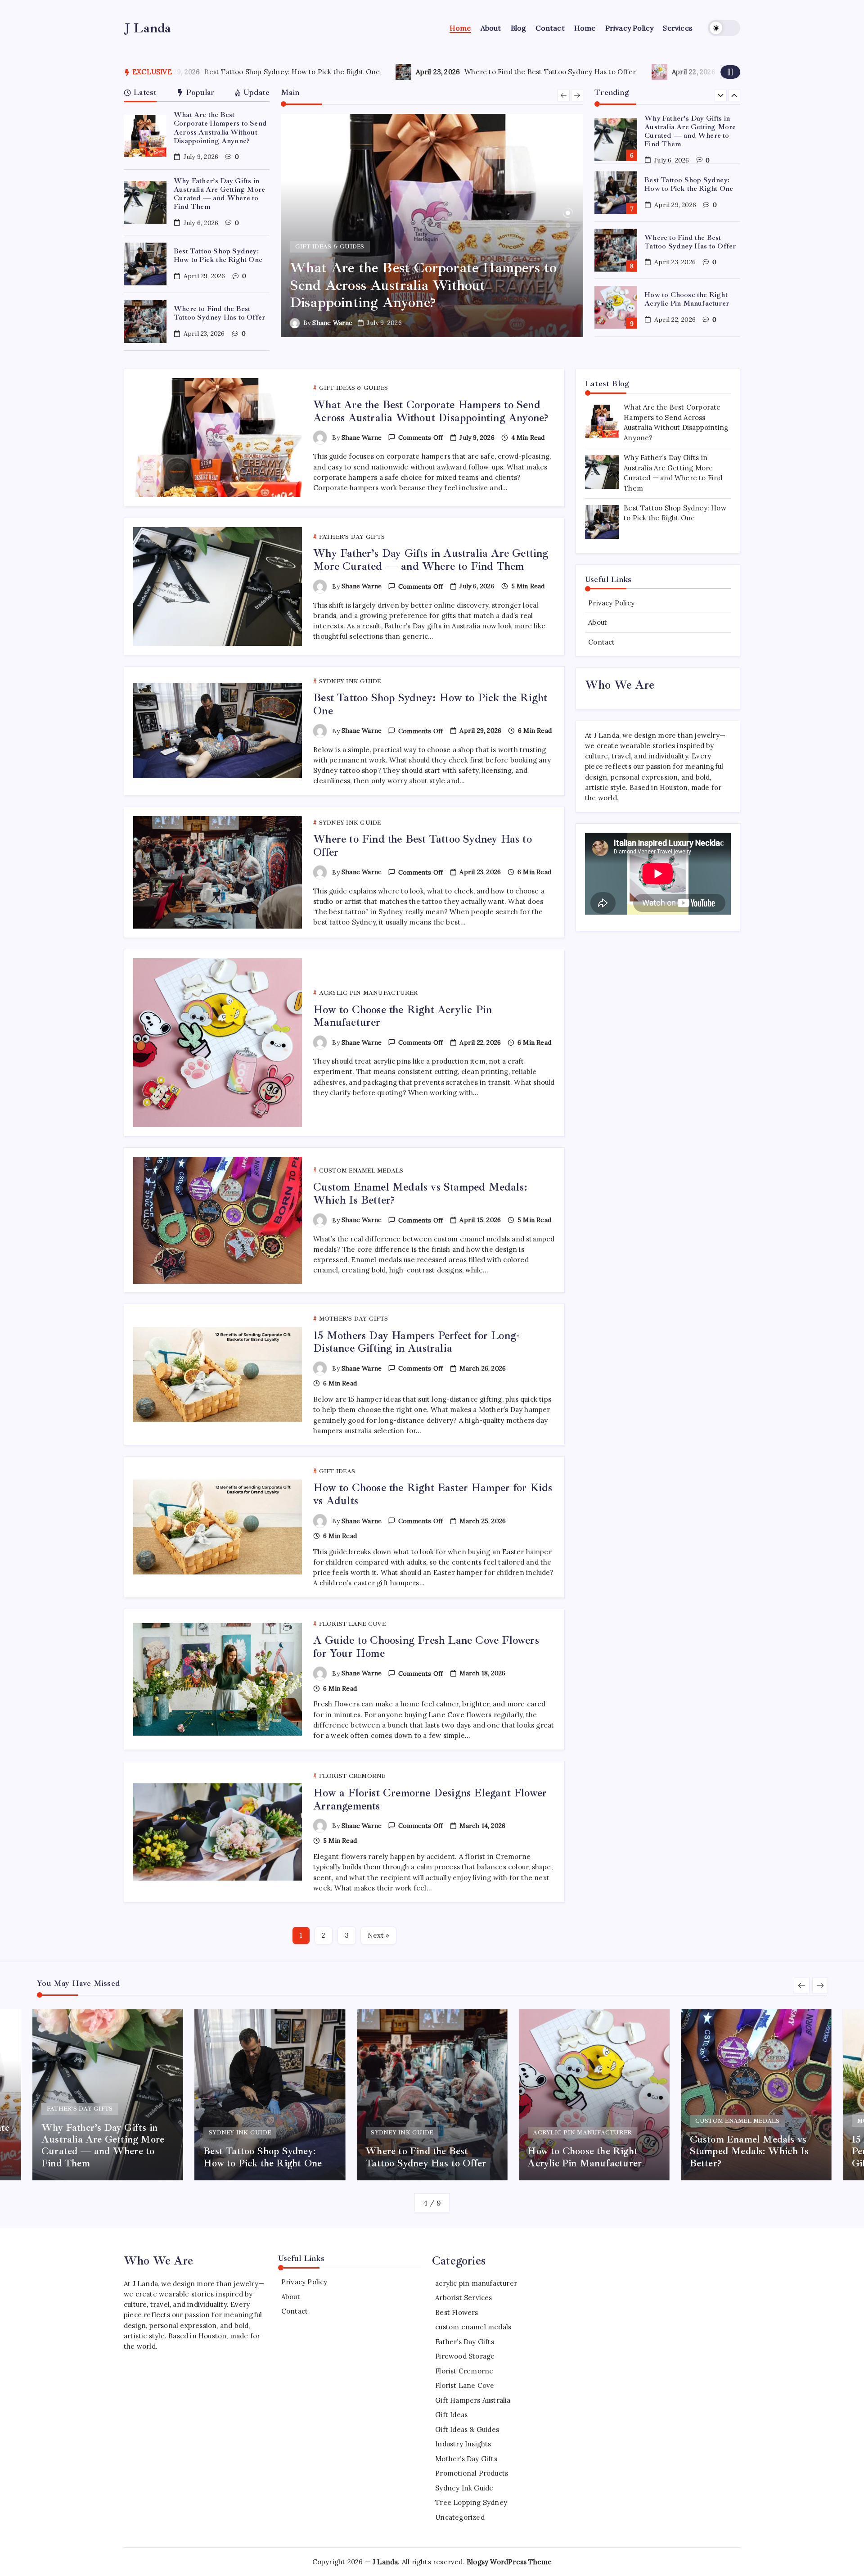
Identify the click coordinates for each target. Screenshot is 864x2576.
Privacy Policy (611, 603)
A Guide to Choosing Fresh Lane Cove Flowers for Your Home (426, 1647)
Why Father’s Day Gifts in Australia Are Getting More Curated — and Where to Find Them (219, 194)
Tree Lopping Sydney (471, 2502)
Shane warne (332, 323)
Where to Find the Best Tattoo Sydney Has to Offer (316, 72)
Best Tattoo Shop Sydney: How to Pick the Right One (218, 255)
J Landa (148, 28)
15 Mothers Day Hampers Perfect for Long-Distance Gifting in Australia (416, 1342)
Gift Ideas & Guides (467, 2429)
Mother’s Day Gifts (466, 2459)
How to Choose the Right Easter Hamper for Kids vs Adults (433, 1494)
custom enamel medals (473, 2327)
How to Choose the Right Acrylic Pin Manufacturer (569, 72)
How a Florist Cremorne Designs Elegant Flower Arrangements (430, 1799)
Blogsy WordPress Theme (509, 2562)
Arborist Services (463, 2298)
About (598, 622)
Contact (601, 642)
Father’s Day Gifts (465, 2342)
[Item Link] (145, 136)
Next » (378, 1935)
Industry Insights (463, 2444)
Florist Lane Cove (465, 2385)
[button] (724, 28)
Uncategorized (460, 2517)
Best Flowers (457, 2312)
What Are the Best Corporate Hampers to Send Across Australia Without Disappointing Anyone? (220, 128)
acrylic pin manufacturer (476, 2283)
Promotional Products (472, 2473)
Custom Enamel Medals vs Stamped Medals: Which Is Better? (689, 299)
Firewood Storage (465, 2356)
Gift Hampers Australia (473, 2400)
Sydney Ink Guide (464, 2488)
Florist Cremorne (464, 2371)
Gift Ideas (451, 2415)
